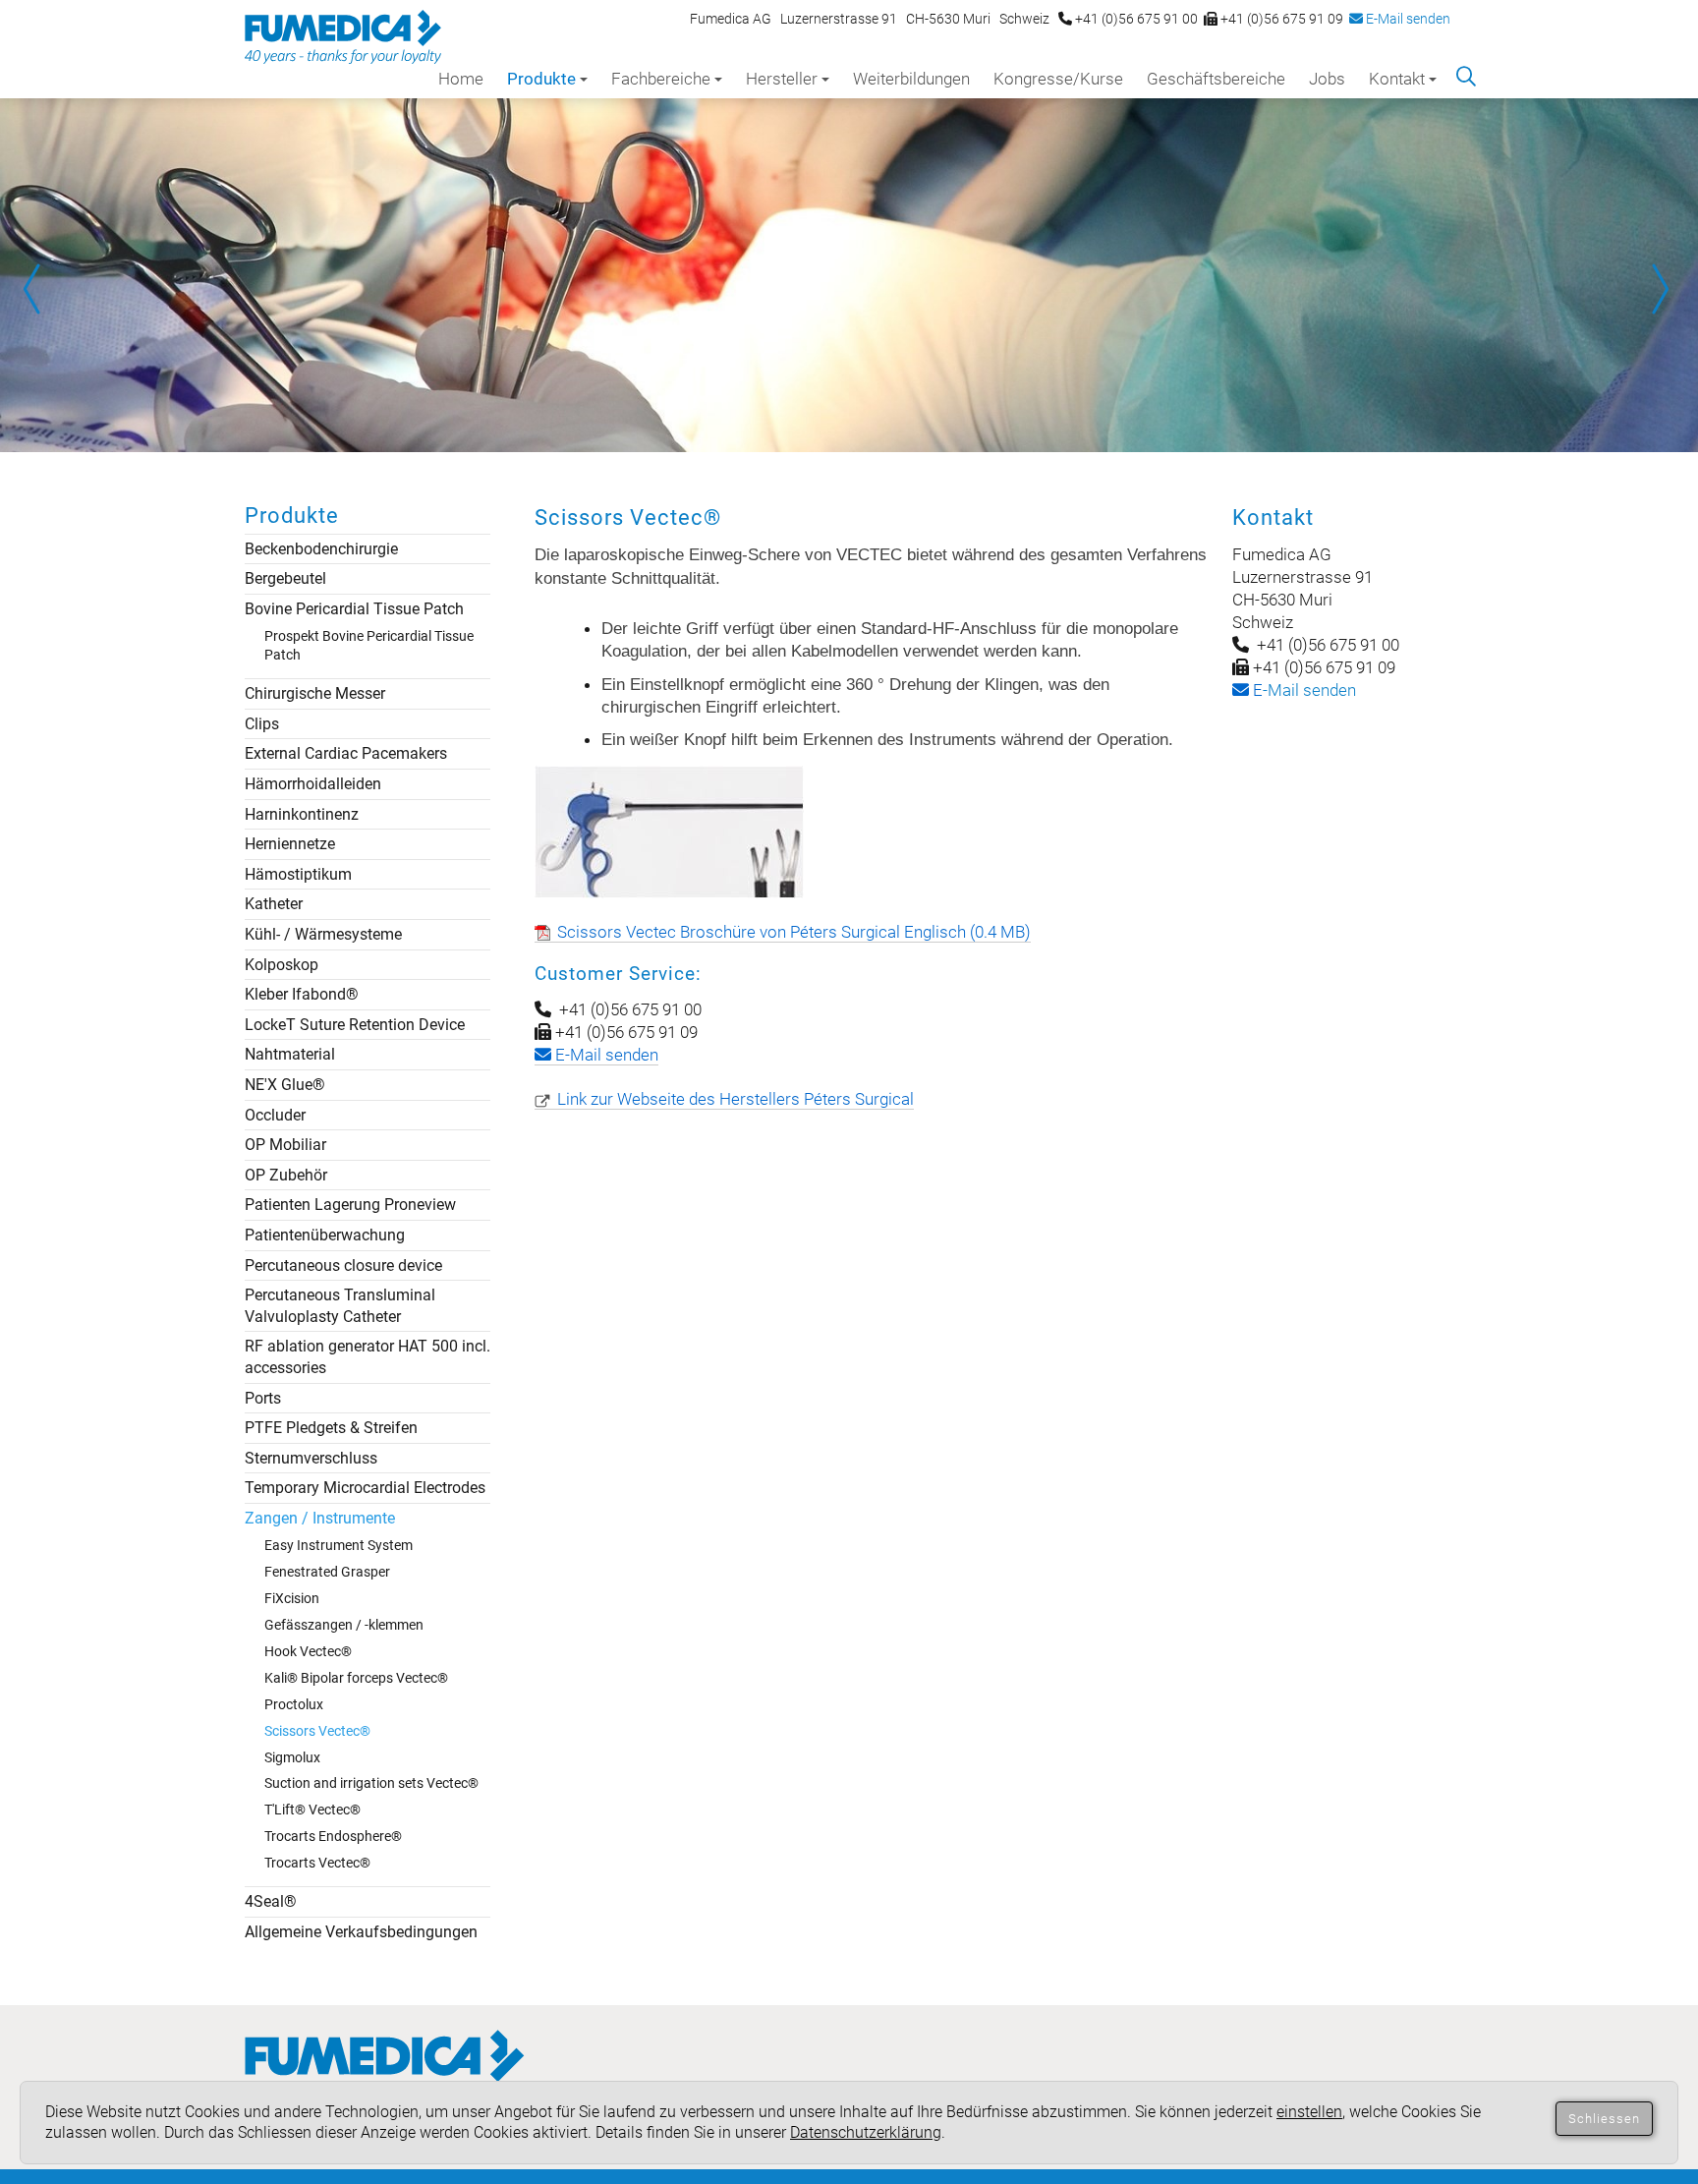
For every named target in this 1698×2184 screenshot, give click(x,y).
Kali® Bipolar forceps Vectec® (356, 1678)
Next (1659, 289)
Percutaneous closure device (343, 1265)
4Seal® (271, 1901)
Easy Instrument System (339, 1545)
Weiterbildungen (911, 79)
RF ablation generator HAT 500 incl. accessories (368, 1357)
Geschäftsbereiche (1216, 79)
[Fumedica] (385, 2075)
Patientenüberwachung (325, 1235)
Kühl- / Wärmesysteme (323, 934)
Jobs (1327, 79)
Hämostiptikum (298, 874)
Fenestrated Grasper (327, 1572)
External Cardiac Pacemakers (346, 753)
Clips (262, 724)
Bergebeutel (285, 578)
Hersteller (782, 79)
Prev (39, 289)
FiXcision (292, 1598)
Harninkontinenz (302, 814)
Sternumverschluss (311, 1458)
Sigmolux (292, 1757)
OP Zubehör (286, 1175)
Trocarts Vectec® (317, 1863)
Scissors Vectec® (317, 1731)
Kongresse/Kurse (1058, 79)
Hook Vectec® (308, 1651)
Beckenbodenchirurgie (321, 549)
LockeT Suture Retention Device (355, 1025)
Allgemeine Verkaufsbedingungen (361, 1932)
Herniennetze (290, 844)
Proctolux (294, 1704)
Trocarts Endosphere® (333, 1836)
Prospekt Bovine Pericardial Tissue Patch (369, 645)
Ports (263, 1398)
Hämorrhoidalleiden (313, 784)
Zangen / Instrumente (320, 1518)
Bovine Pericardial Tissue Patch (354, 609)
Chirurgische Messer (315, 693)
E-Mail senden (1407, 19)
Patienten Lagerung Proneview (350, 1205)
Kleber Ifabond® (302, 994)
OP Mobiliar (285, 1145)
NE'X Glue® (285, 1085)
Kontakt (1397, 79)
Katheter (274, 904)
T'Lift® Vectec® (312, 1810)
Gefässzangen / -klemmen (344, 1625)
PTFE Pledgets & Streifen (331, 1428)
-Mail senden (1302, 690)
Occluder (275, 1115)
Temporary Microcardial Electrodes (365, 1488)
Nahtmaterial (290, 1054)
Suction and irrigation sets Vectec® (371, 1783)
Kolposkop (282, 965)
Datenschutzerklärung (866, 2132)
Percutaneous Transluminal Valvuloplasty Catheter (340, 1306)
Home (461, 79)
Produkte (541, 79)
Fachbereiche (661, 79)
